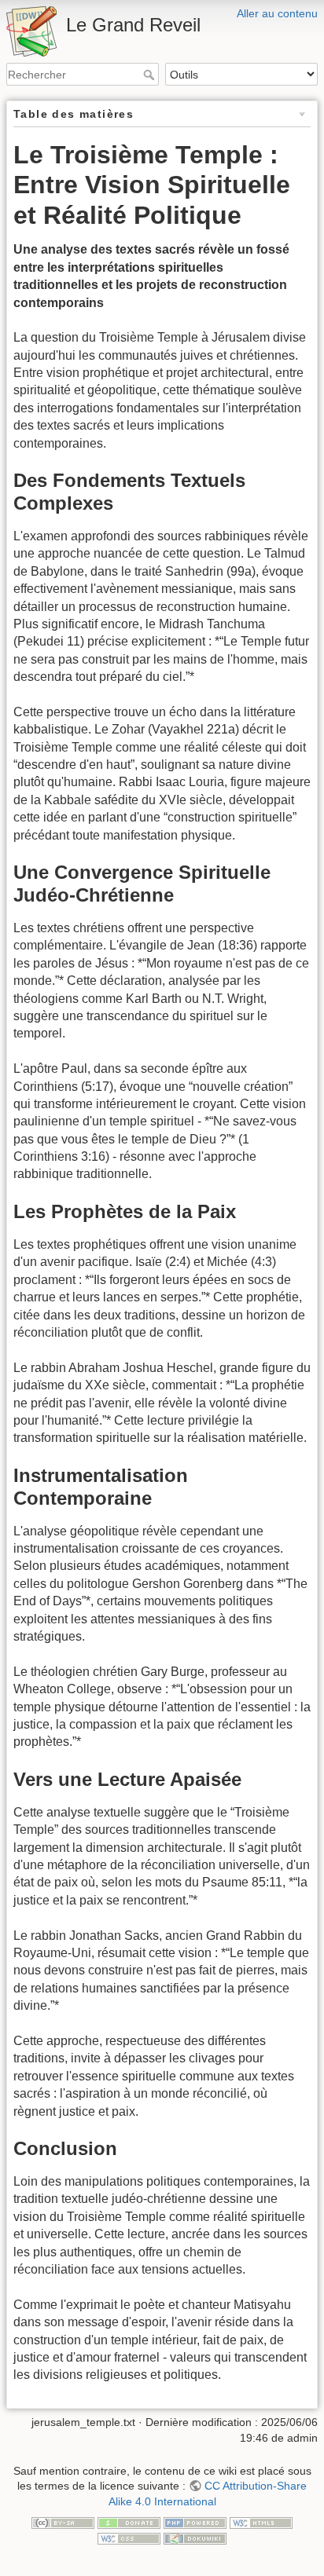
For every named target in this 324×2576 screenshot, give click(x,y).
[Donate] (129, 2523)
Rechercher (151, 75)
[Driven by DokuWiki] (195, 2538)
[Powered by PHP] (195, 2523)
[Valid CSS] (129, 2538)
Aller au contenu (277, 13)
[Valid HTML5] (261, 2523)
